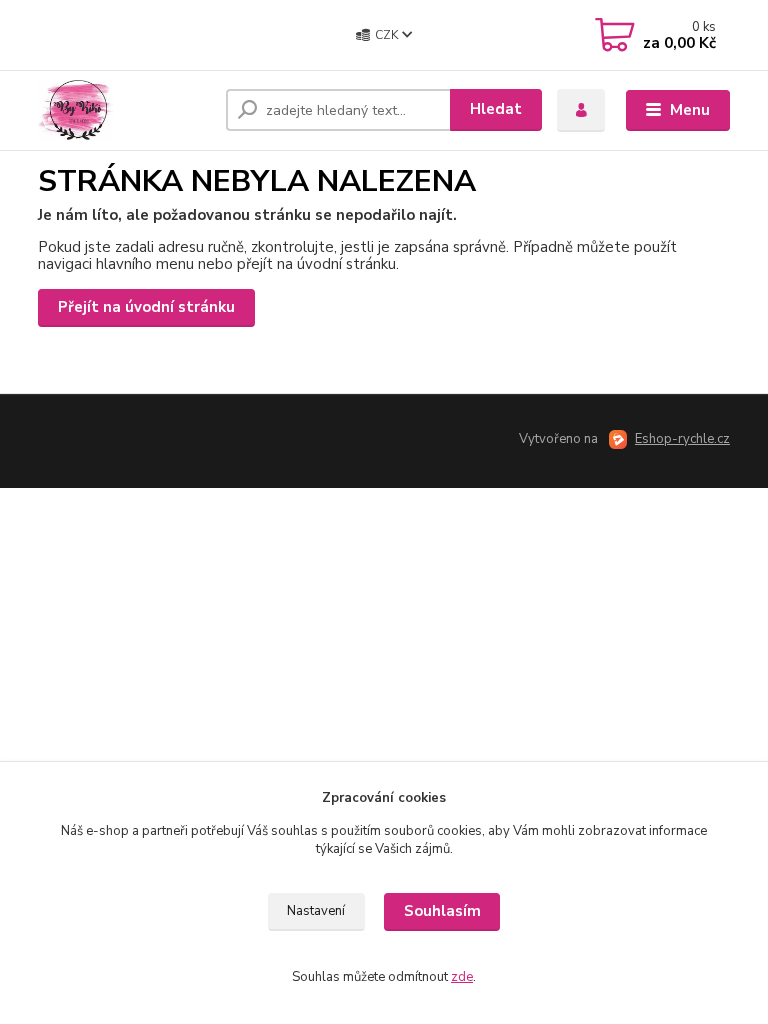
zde (462, 977)
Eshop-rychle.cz (682, 439)
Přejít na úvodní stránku (146, 307)
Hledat (496, 109)
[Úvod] (124, 110)
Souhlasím (442, 911)
